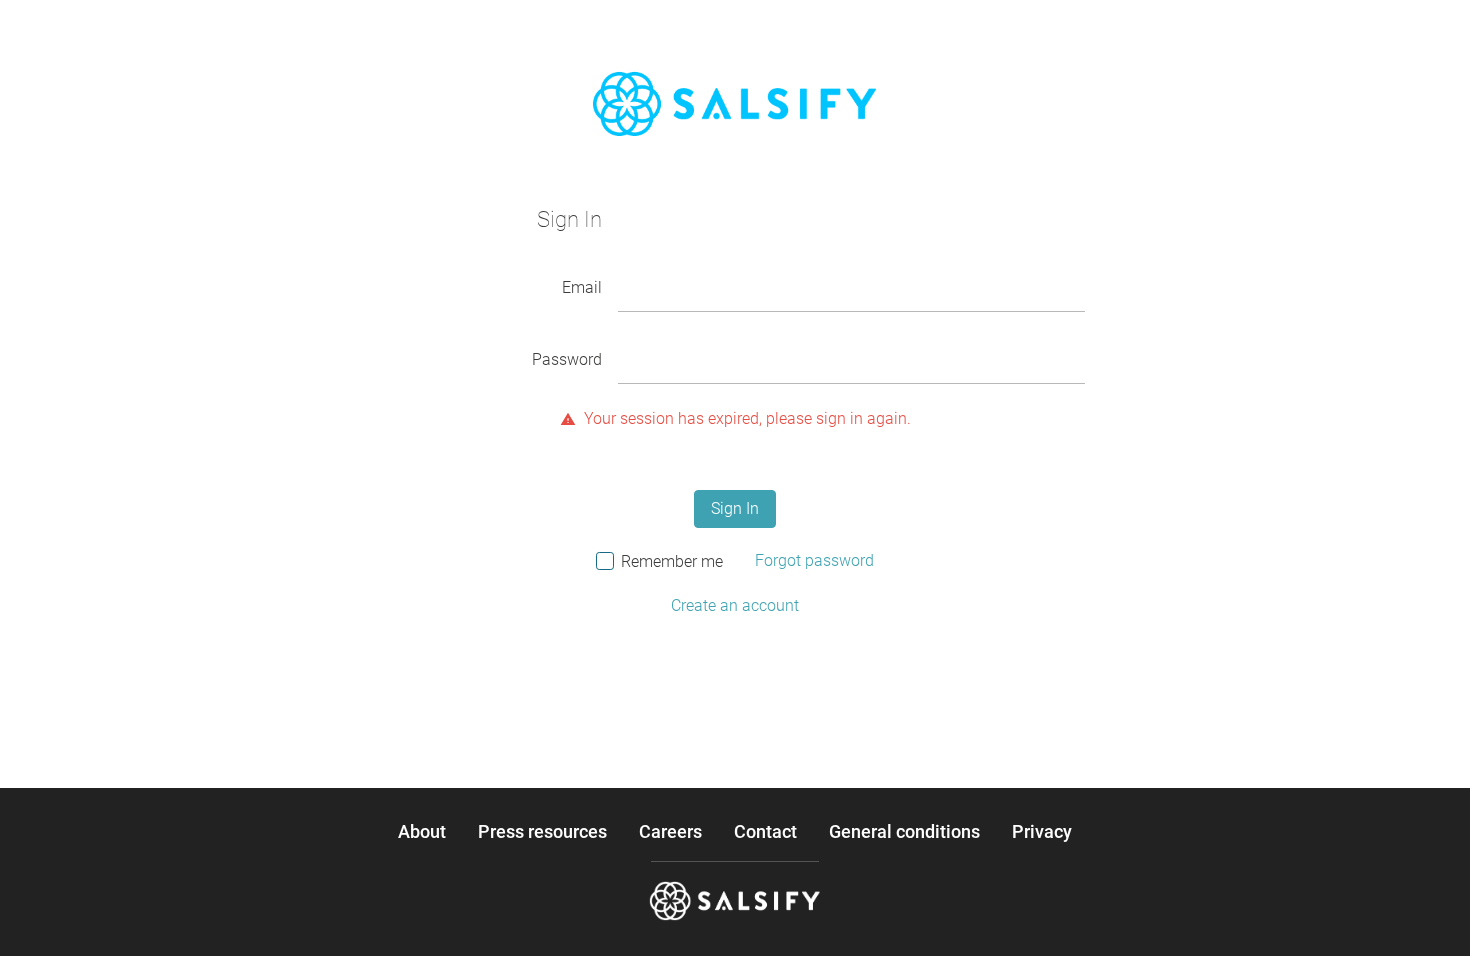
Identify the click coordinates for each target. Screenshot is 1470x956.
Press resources (542, 832)
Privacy (1042, 832)
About (422, 832)
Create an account (735, 605)
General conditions (904, 832)
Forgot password (814, 561)
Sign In (735, 508)
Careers (670, 832)
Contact (765, 832)
